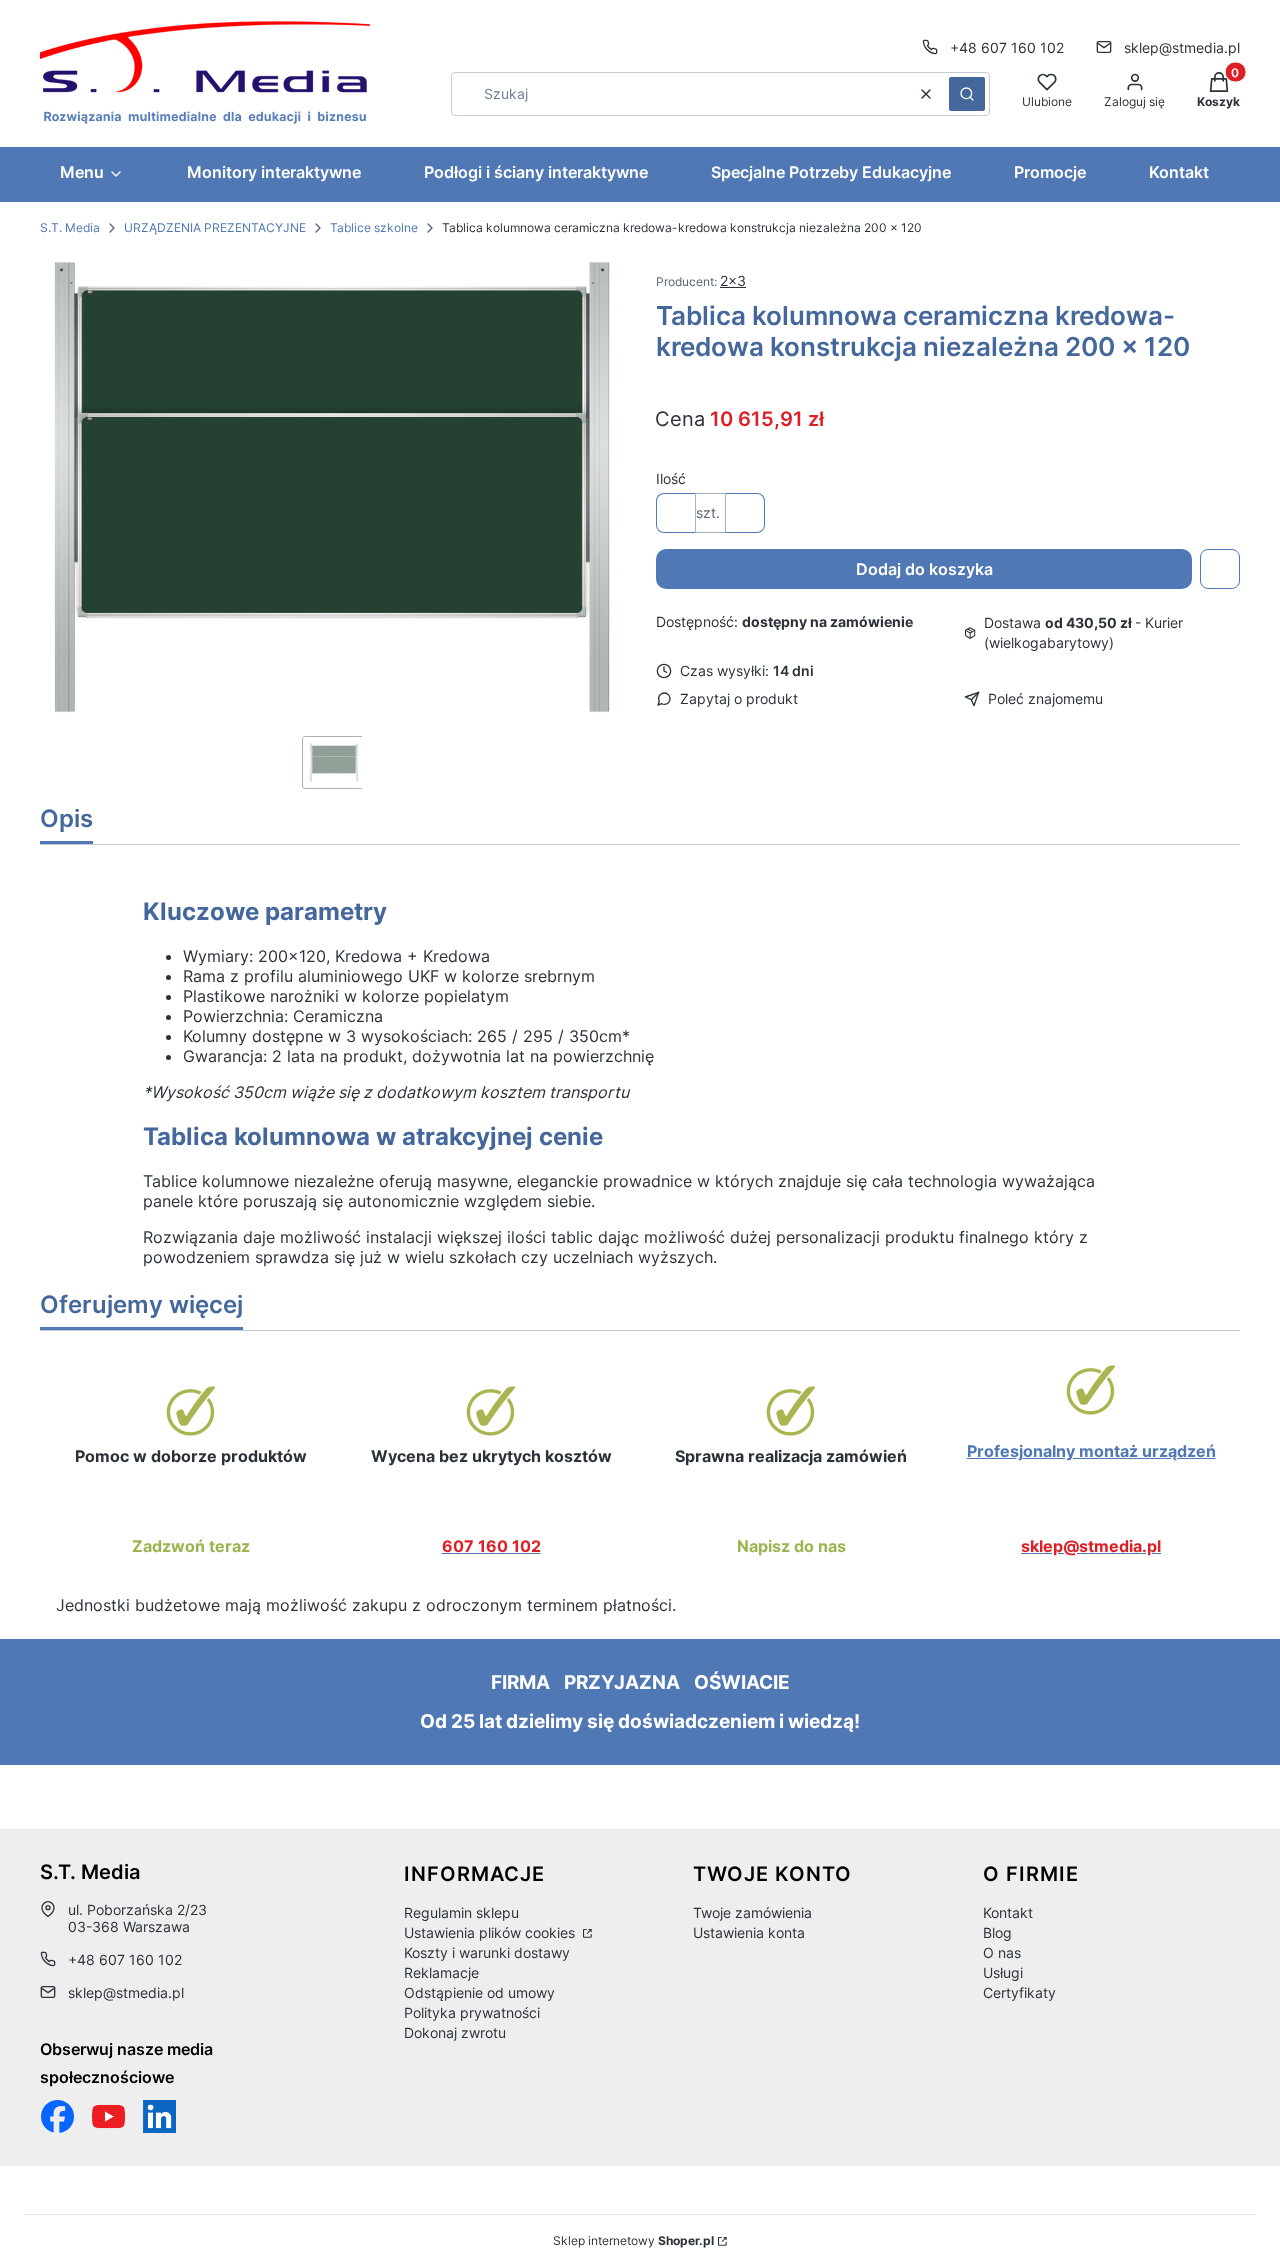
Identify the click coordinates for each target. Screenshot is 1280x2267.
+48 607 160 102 (1007, 47)
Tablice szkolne (374, 227)
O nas (1002, 1952)
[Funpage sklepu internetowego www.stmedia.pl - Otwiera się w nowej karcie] (57, 2116)
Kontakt (1008, 1912)
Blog (997, 1932)
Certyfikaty (1019, 1992)
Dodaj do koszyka (924, 569)
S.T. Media (70, 227)
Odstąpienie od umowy (479, 1992)
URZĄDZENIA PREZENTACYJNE (215, 227)
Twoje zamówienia (752, 1912)
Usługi (1003, 1972)
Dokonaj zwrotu (455, 2032)
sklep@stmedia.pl (1182, 47)
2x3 (733, 280)
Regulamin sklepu (461, 1912)
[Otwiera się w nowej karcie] (108, 2116)
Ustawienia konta (749, 1932)
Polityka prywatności (472, 2012)
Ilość (671, 478)
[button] (967, 94)
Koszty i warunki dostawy (487, 1952)
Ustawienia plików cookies (491, 1932)
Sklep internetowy (633, 2240)
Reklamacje (441, 1972)
